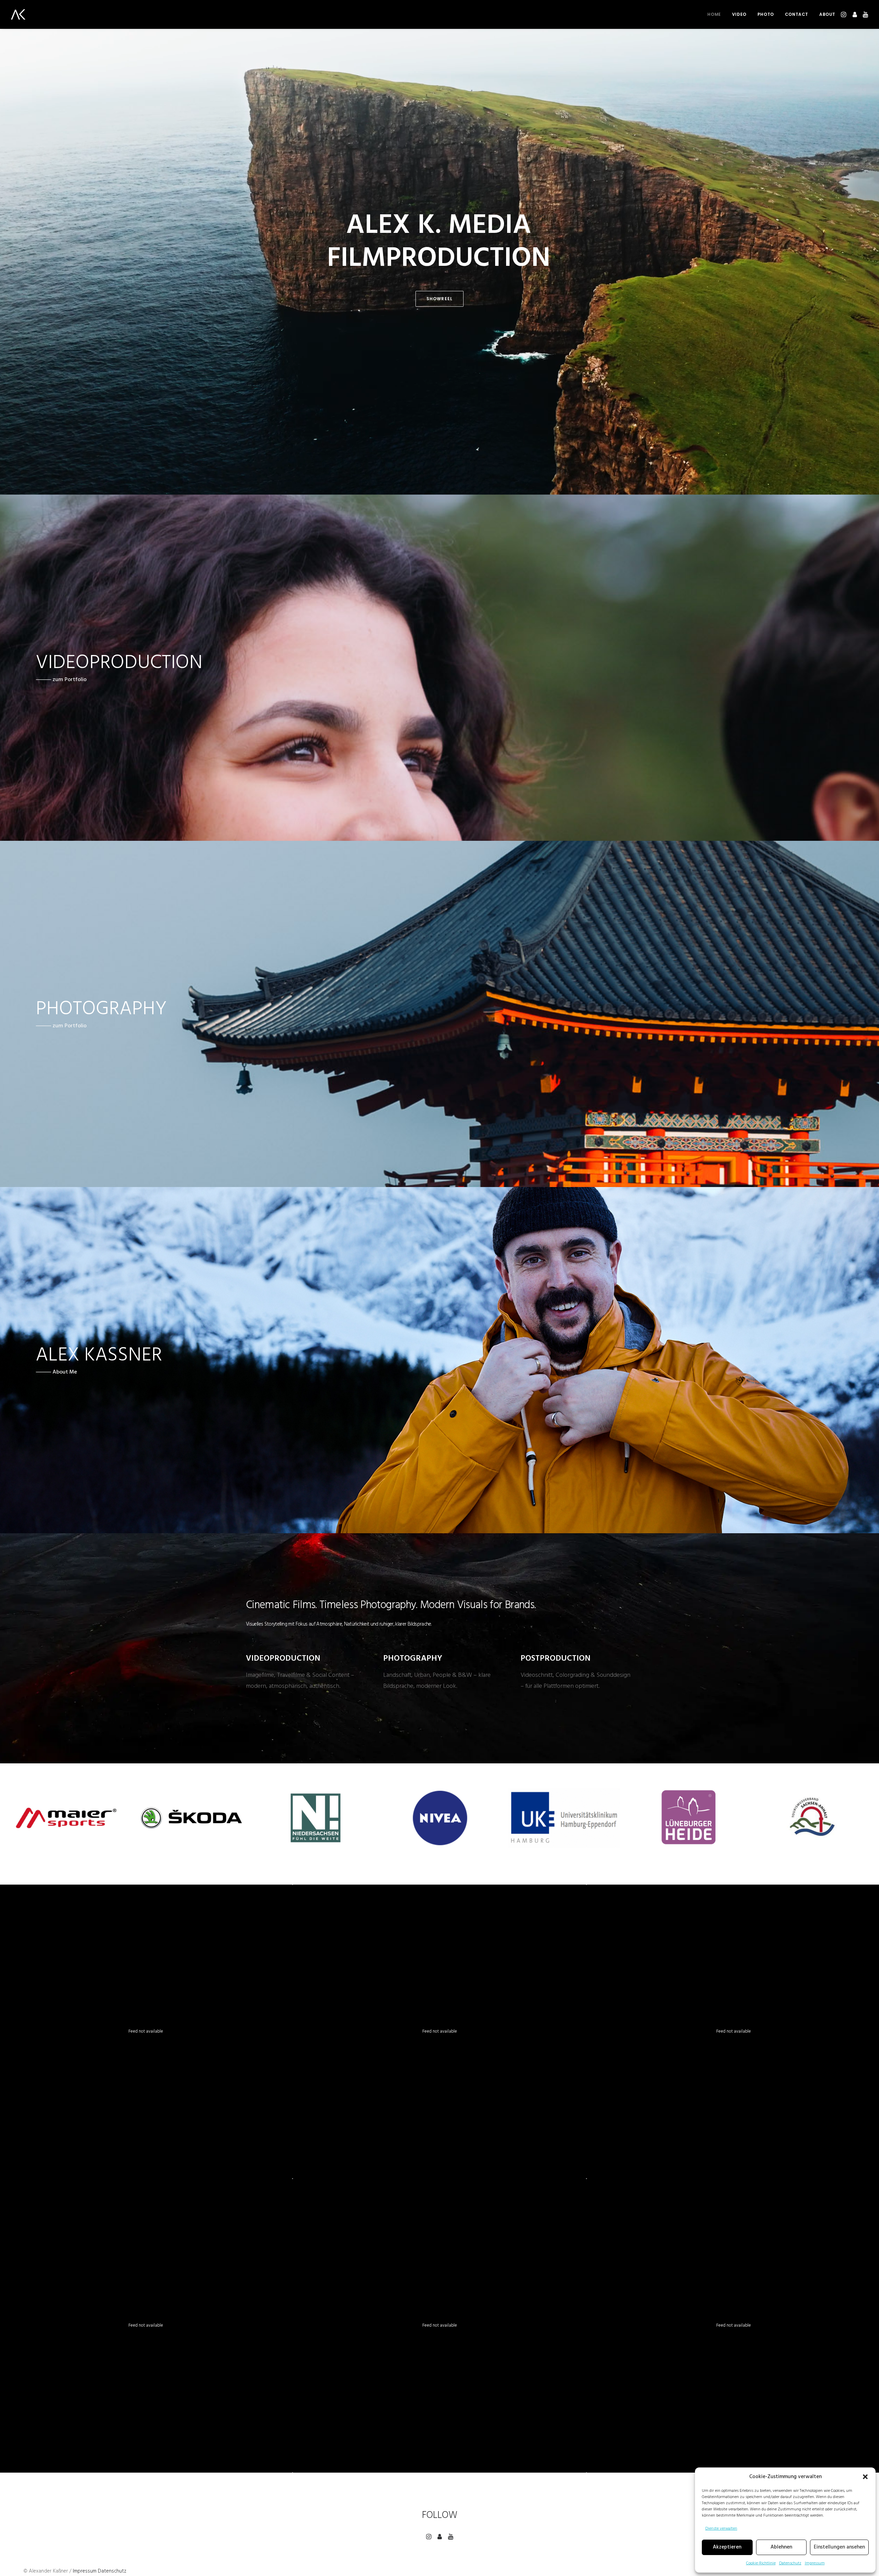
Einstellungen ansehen (839, 2547)
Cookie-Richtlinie (761, 2563)
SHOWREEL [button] (440, 299)
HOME (714, 14)
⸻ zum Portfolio (61, 680)
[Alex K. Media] (18, 14)
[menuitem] (714, 14)
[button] (865, 2477)
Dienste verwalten (721, 2529)
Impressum (815, 2563)
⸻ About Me (56, 1372)
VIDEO (739, 14)
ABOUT (827, 14)
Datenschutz (790, 2563)
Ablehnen (781, 2547)
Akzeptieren (727, 2547)
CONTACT (797, 14)
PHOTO (766, 14)
